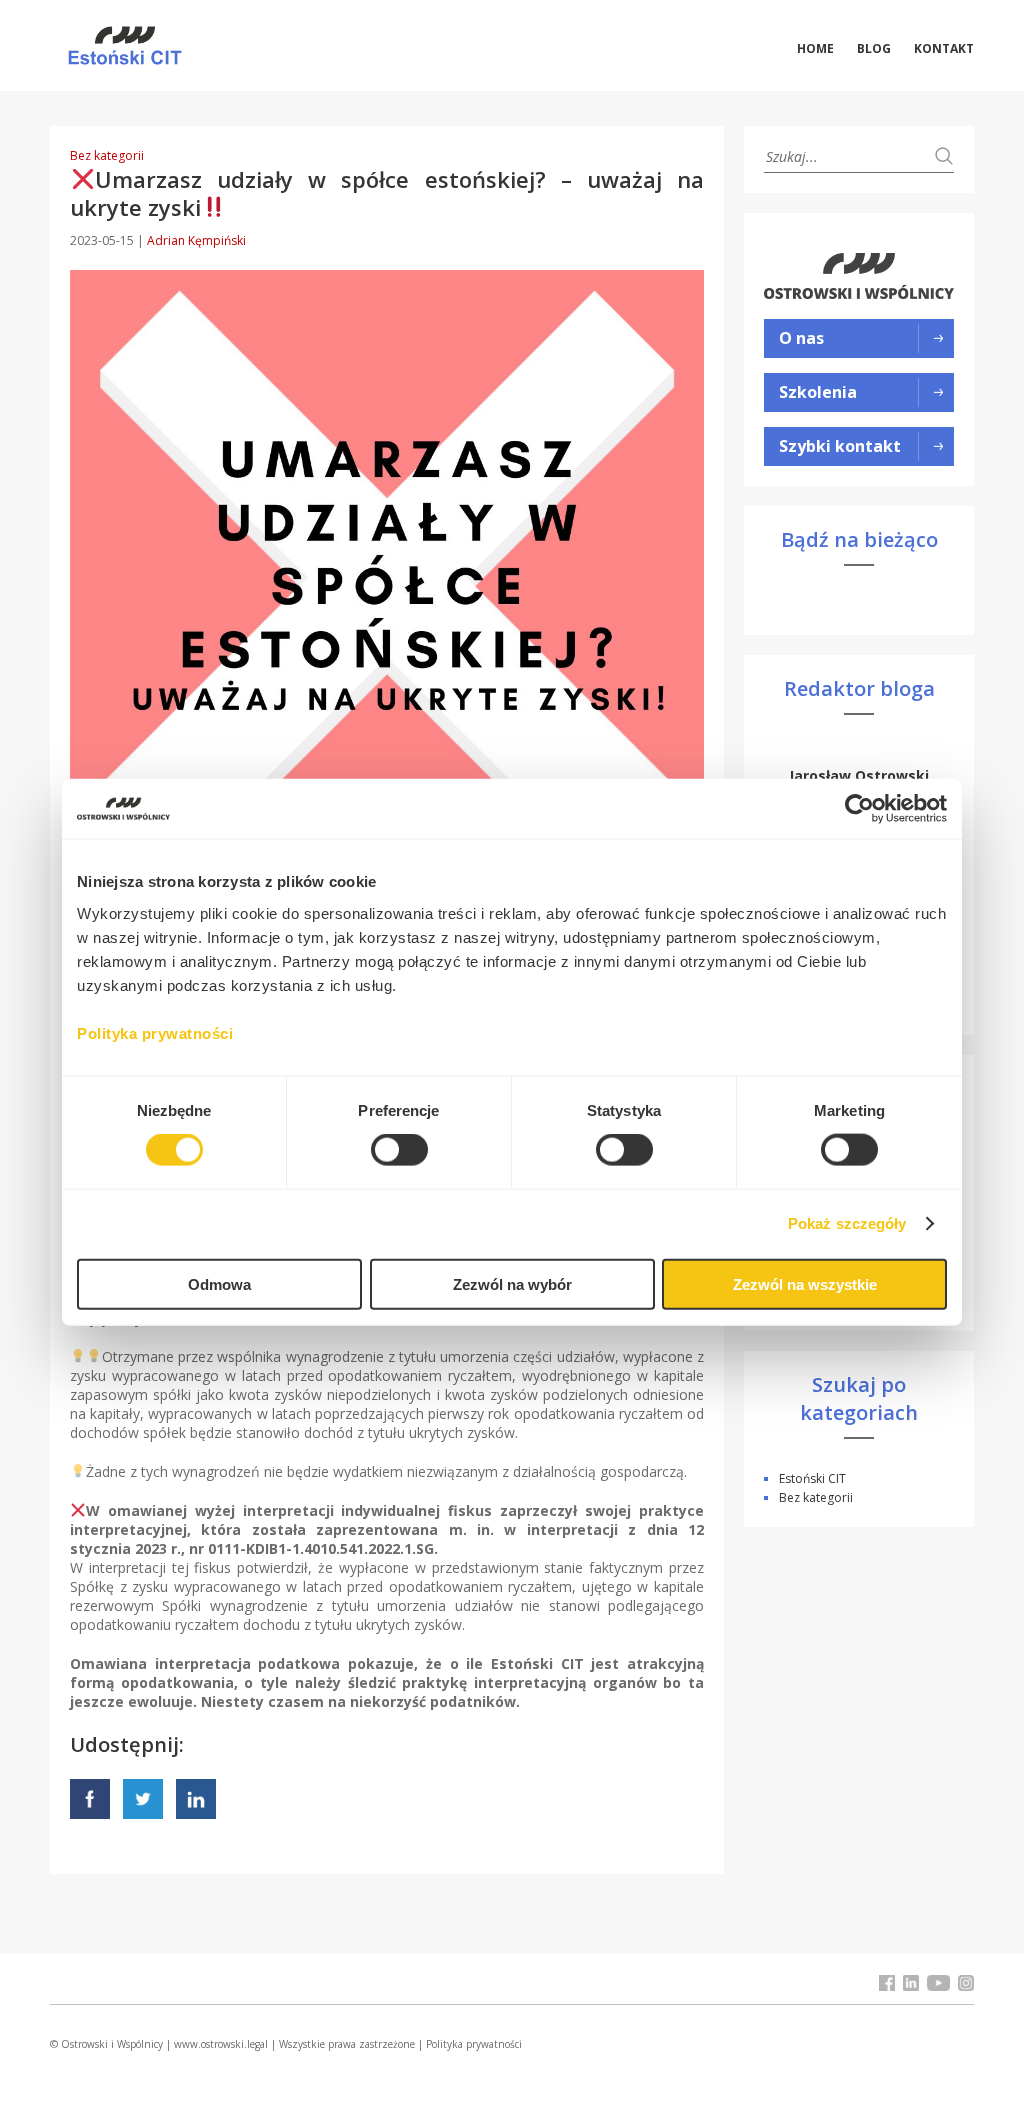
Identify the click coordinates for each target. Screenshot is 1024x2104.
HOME (815, 48)
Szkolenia (818, 392)
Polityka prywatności (474, 2044)
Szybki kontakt (840, 446)
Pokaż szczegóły (847, 1223)
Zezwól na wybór (512, 1283)
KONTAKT (944, 48)
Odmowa (219, 1283)
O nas (801, 338)
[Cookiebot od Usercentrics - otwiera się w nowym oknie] (859, 809)
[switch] (399, 1150)
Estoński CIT (812, 1478)
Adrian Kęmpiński (196, 240)
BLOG (874, 48)
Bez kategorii (107, 155)
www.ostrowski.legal (221, 2044)
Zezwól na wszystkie (805, 1283)
